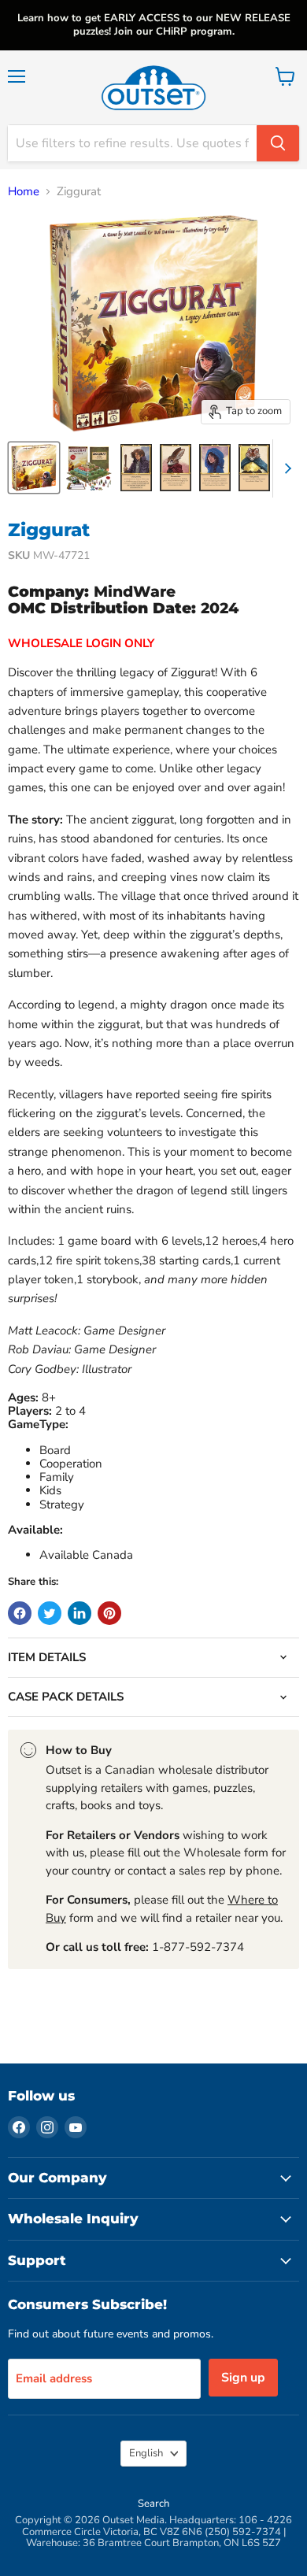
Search (153, 2504)
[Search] (278, 143)
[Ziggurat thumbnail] (34, 468)
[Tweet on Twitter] (50, 1613)
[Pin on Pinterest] (109, 1613)
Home (24, 192)
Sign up (243, 2378)
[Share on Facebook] (20, 1613)
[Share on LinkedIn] (80, 1613)
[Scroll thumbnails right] (285, 468)
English (146, 2453)
